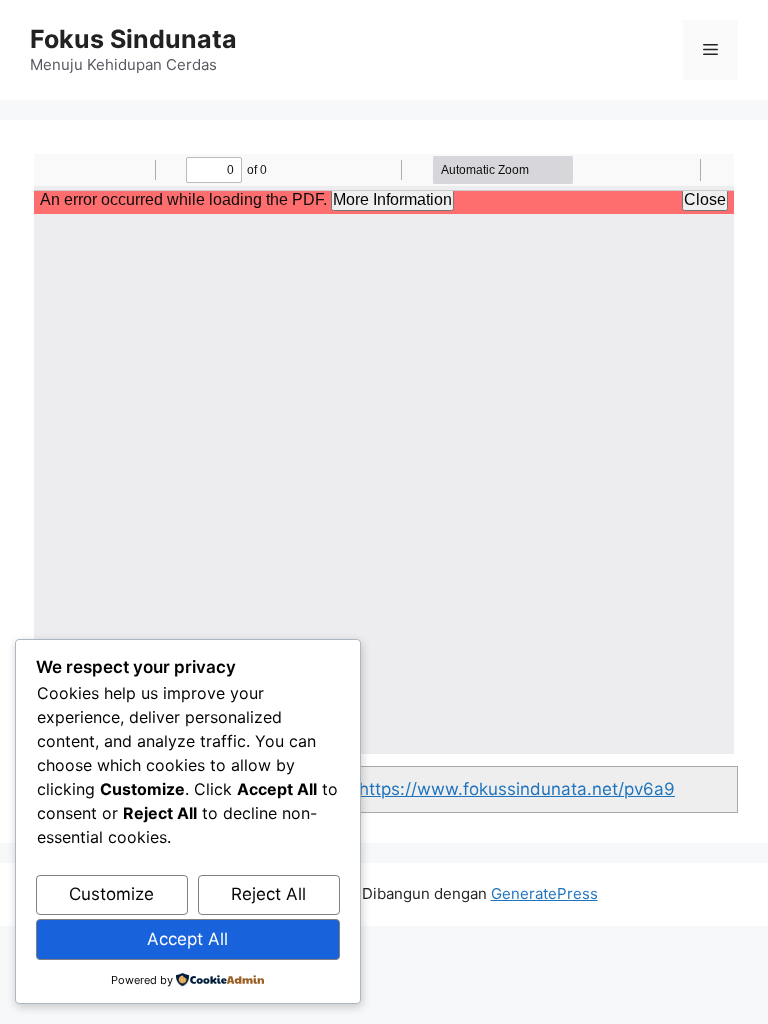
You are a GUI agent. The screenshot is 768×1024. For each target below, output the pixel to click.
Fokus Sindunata (133, 39)
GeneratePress (544, 893)
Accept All (187, 939)
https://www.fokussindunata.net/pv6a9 (517, 789)
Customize (111, 894)
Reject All (268, 894)
